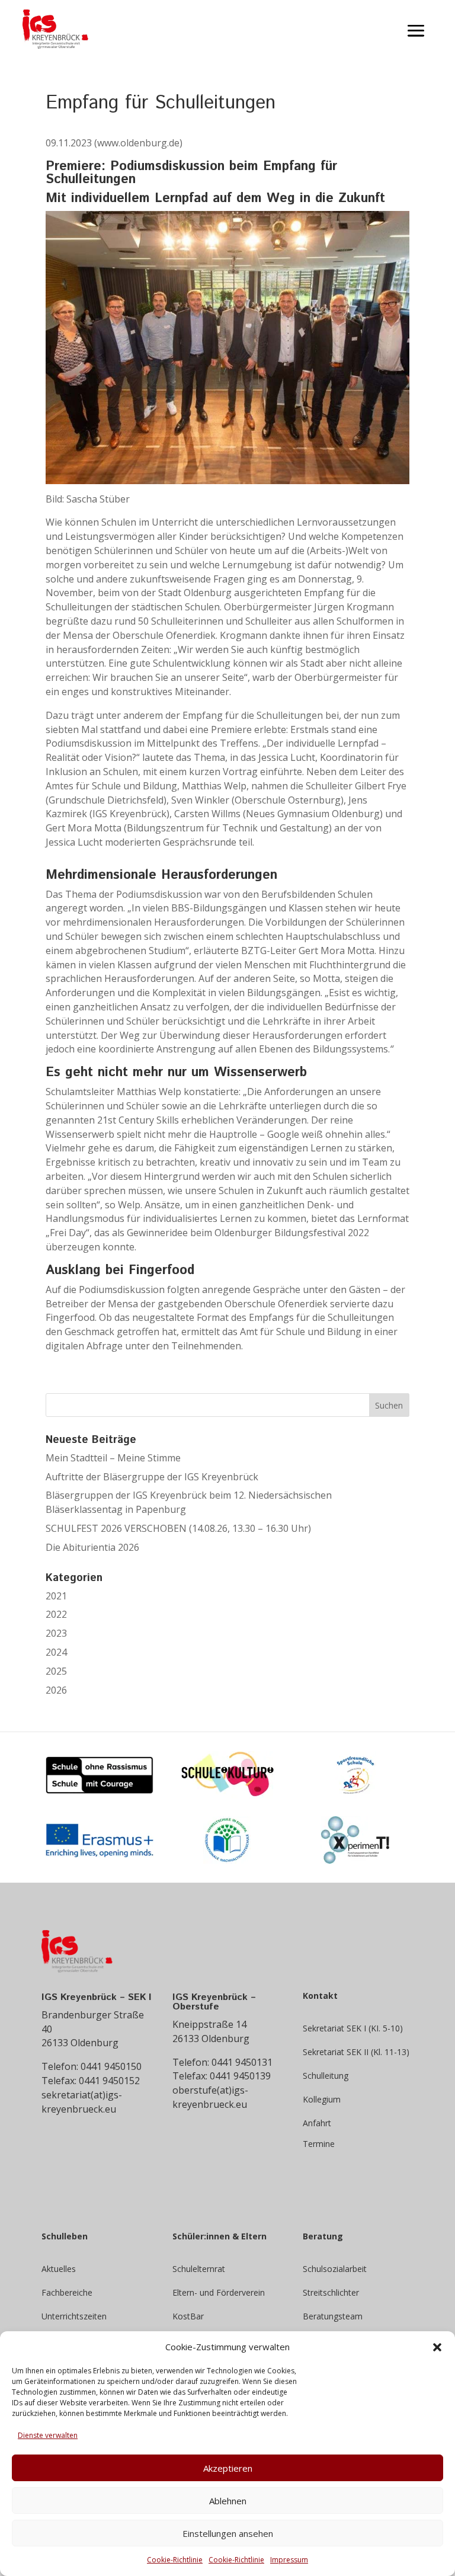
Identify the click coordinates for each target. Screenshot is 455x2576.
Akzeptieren (228, 2468)
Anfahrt (317, 2123)
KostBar (188, 2316)
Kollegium (322, 2099)
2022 (56, 1614)
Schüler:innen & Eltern (220, 2237)
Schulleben (65, 2237)
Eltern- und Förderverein (219, 2292)
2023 (56, 1633)
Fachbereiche (67, 2292)
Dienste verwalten (48, 2435)
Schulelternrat (199, 2269)
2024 (56, 1652)
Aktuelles (59, 2269)
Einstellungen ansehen (228, 2533)
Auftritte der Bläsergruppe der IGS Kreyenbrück (152, 1477)
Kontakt (320, 1996)
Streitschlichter (331, 2292)
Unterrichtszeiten (74, 2316)
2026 (56, 1690)
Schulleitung (326, 2076)
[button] (437, 2347)
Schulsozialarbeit (335, 2269)
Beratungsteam (333, 2316)
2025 (56, 1671)
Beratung (323, 2237)
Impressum (289, 2560)
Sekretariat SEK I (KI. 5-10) (353, 2028)
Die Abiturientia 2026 (92, 1547)
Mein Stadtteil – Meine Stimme (113, 1458)
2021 (56, 1596)
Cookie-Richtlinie (175, 2560)
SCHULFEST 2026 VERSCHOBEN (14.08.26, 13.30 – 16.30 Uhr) (178, 1528)
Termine (319, 2145)
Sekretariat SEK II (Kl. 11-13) (356, 2052)
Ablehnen (228, 2501)
